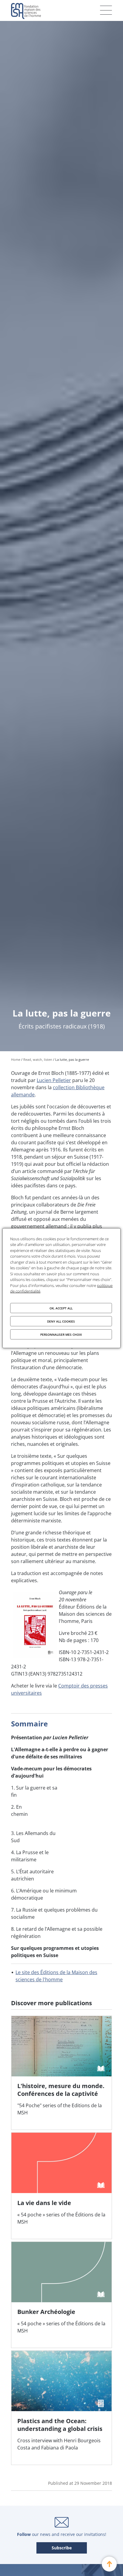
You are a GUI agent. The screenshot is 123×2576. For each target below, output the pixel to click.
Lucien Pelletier (54, 1080)
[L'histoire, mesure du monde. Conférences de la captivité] (61, 2073)
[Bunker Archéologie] (61, 2295)
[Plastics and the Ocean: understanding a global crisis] (61, 2408)
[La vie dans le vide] (61, 2186)
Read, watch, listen (38, 1059)
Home (16, 1059)
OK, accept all (61, 1308)
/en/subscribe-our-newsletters (62, 2548)
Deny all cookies (61, 1321)
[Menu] (106, 10)
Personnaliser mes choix (61, 1334)
